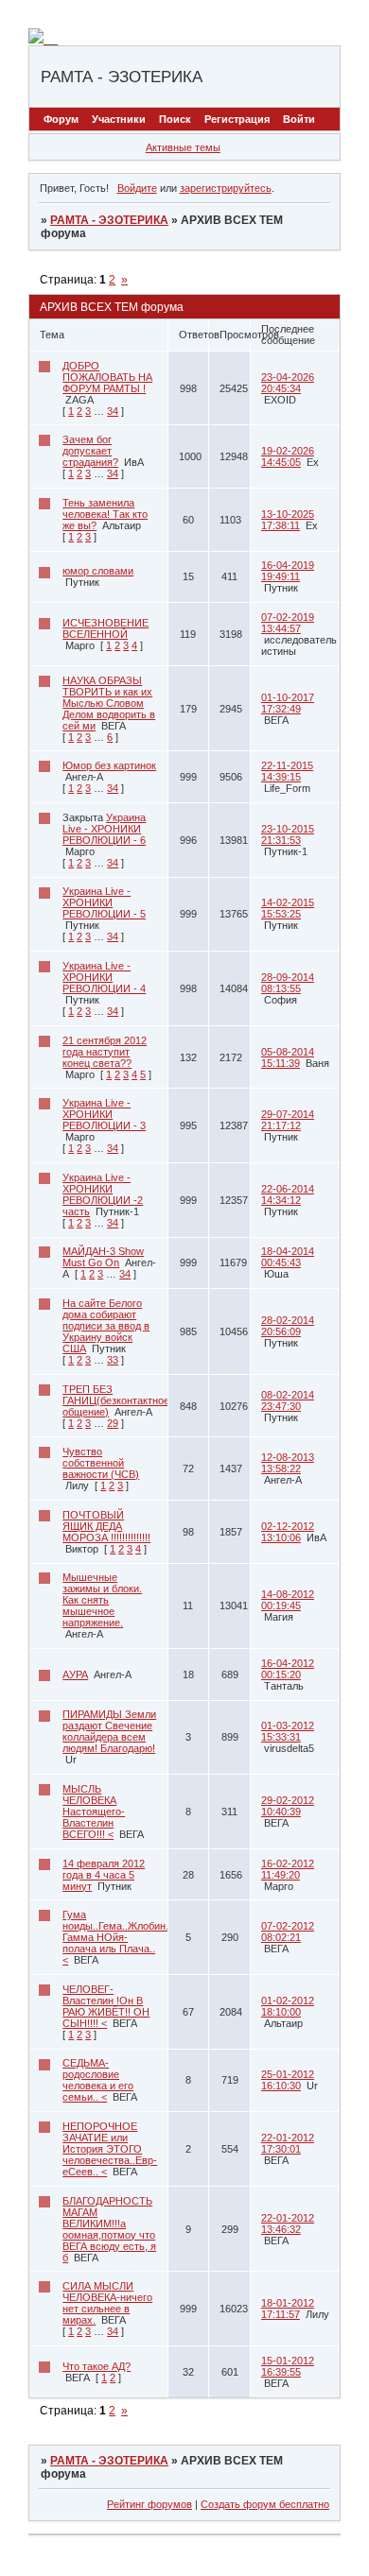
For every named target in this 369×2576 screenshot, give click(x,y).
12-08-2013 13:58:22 (288, 1463)
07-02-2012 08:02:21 (288, 1932)
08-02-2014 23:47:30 (288, 1400)
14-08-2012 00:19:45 (288, 1600)
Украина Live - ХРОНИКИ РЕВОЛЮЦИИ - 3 (104, 1114)
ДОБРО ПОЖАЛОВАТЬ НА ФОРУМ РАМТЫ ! (107, 377)
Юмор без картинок (109, 765)
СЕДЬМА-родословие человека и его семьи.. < (98, 2080)
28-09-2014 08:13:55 (288, 983)
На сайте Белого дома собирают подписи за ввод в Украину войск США (106, 1326)
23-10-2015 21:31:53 (288, 834)
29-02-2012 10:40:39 (288, 1806)
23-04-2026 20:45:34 (288, 383)
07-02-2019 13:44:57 (288, 623)
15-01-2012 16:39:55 (288, 2366)
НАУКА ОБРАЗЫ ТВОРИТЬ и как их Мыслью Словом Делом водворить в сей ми (109, 703)
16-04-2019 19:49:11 (288, 571)
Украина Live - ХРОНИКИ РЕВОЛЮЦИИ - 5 (104, 902)
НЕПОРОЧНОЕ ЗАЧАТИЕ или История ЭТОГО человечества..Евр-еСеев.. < (110, 2149)
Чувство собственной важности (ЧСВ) (101, 1463)
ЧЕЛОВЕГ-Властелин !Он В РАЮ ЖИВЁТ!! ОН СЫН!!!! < (106, 2006)
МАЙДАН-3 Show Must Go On (103, 1257)
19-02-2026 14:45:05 (288, 456)
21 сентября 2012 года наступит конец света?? (105, 1052)
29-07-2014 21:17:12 (288, 1120)
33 (113, 1360)
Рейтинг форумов (149, 2504)
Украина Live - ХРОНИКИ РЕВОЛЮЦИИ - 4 (104, 977)
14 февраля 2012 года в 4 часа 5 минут (104, 1875)
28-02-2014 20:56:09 (288, 1326)
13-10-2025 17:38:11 (288, 520)
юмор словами (98, 571)
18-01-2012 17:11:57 (288, 2309)
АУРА (75, 1674)
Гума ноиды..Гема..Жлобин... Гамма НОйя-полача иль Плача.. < (118, 1937)
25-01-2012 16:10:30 (288, 2080)
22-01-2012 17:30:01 (288, 2143)
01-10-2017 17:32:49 (288, 703)
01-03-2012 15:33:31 (288, 1731)
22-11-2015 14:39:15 (287, 771)
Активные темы (183, 147)
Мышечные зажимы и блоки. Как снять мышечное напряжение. (102, 1600)
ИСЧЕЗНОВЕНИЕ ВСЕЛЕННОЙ (105, 628)
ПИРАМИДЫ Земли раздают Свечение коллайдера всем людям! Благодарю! (109, 1731)
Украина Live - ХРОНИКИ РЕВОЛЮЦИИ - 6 (104, 829)
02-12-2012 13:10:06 (288, 1532)
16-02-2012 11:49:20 (288, 1869)
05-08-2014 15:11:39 (288, 1057)
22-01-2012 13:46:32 (288, 2224)
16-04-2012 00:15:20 (288, 1669)
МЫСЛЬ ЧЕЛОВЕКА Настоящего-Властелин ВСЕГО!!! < (94, 1812)
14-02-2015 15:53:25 (288, 908)
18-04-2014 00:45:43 (288, 1257)
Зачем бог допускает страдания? (90, 451)
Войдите (137, 188)
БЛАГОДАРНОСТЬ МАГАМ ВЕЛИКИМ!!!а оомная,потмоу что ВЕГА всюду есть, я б (109, 2229)
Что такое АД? (97, 2366)
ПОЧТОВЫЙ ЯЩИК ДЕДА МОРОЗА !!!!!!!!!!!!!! (106, 1526)
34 (113, 411)
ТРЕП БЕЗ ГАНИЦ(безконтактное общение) (116, 1400)
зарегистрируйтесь (226, 188)
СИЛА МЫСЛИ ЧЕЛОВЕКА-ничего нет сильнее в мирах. (107, 2303)
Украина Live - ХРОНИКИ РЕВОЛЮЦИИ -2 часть (103, 1194)
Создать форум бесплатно (265, 2504)
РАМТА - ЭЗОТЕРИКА (109, 220)
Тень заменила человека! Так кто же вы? (105, 514)
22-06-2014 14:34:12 (288, 1194)
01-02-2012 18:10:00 (288, 2006)
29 (113, 1423)
